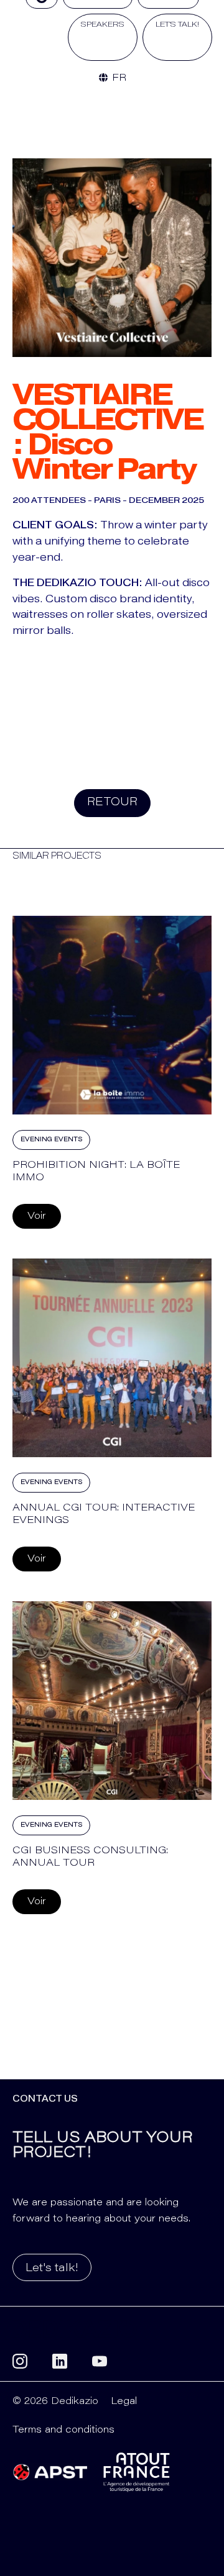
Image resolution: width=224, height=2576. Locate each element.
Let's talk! (52, 2269)
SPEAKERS (103, 24)
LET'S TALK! (177, 24)
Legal (124, 2402)
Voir (37, 1216)
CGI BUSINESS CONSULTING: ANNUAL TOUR (90, 1857)
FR (118, 78)
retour (112, 803)
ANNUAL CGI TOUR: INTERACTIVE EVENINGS (104, 1514)
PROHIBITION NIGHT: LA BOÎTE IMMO (96, 1171)
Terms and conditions (63, 2430)
